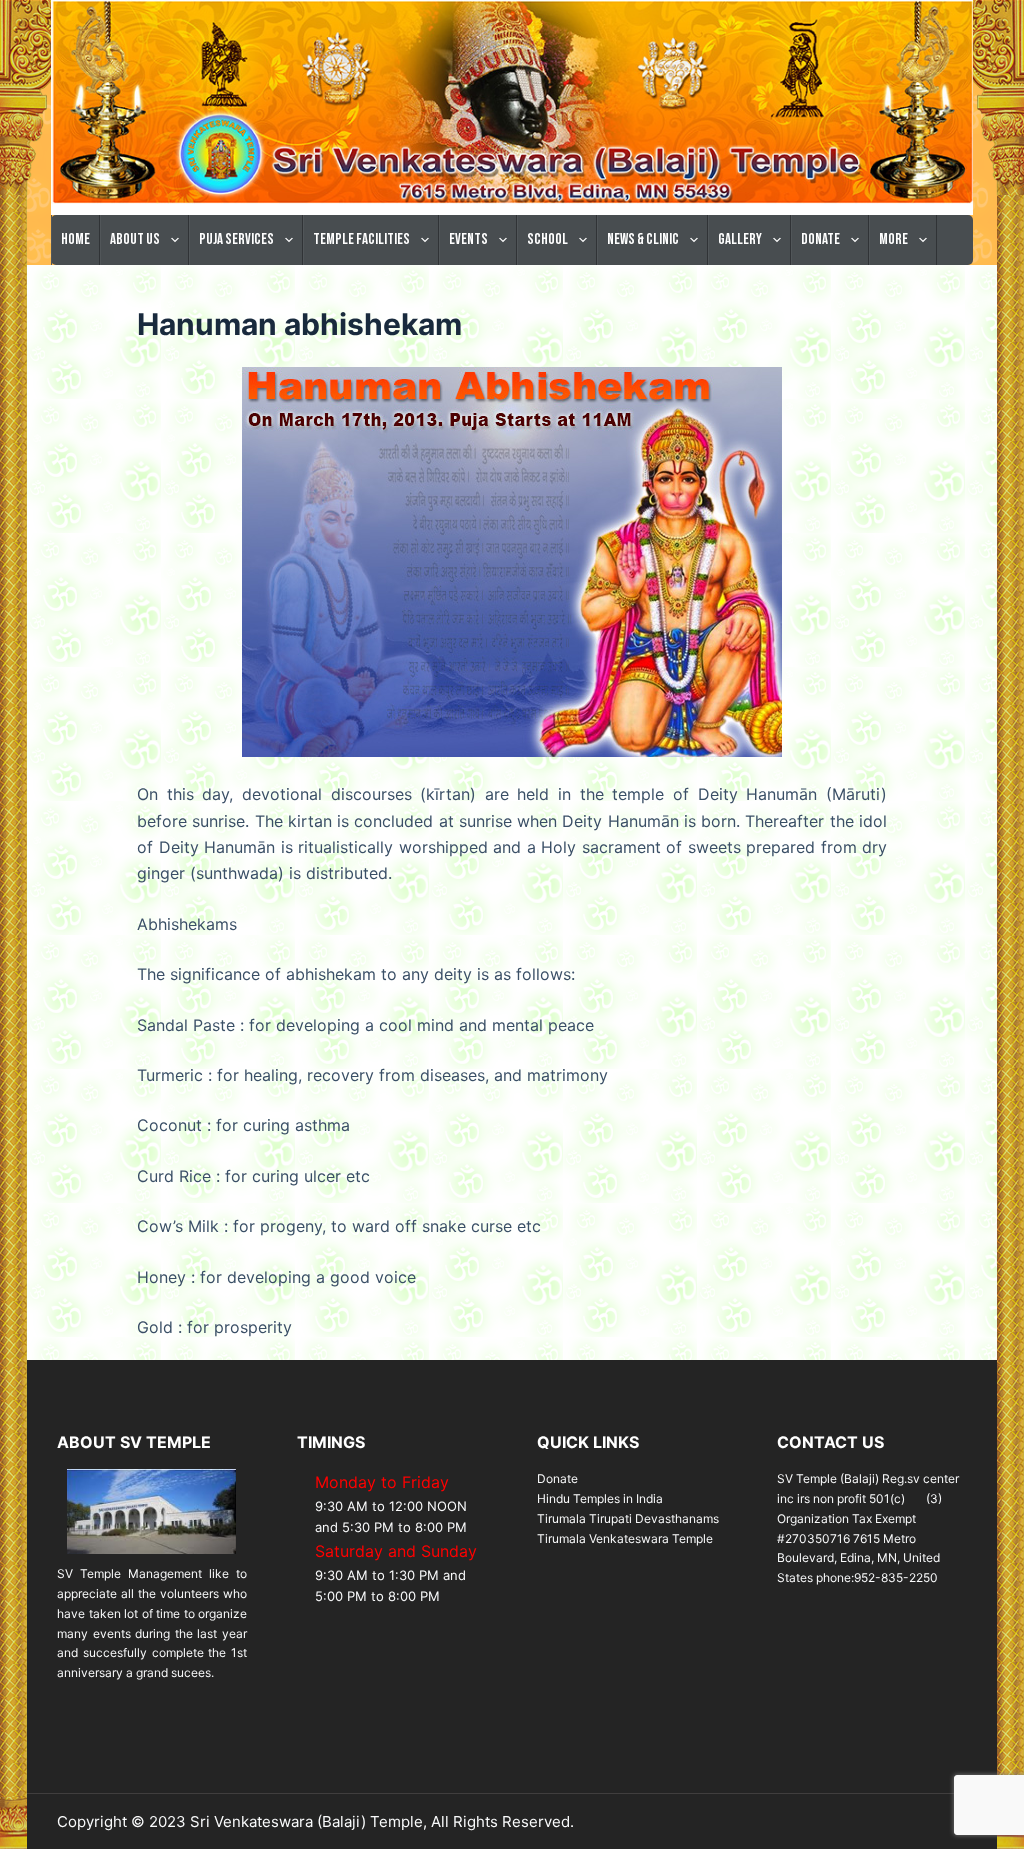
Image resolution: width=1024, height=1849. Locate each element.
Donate (820, 239)
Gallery (740, 239)
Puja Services (236, 239)
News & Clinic (643, 239)
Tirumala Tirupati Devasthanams (628, 1518)
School (547, 239)
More (893, 239)
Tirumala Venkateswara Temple (625, 1538)
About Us (135, 239)
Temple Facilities (361, 239)
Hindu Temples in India (600, 1498)
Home (75, 239)
